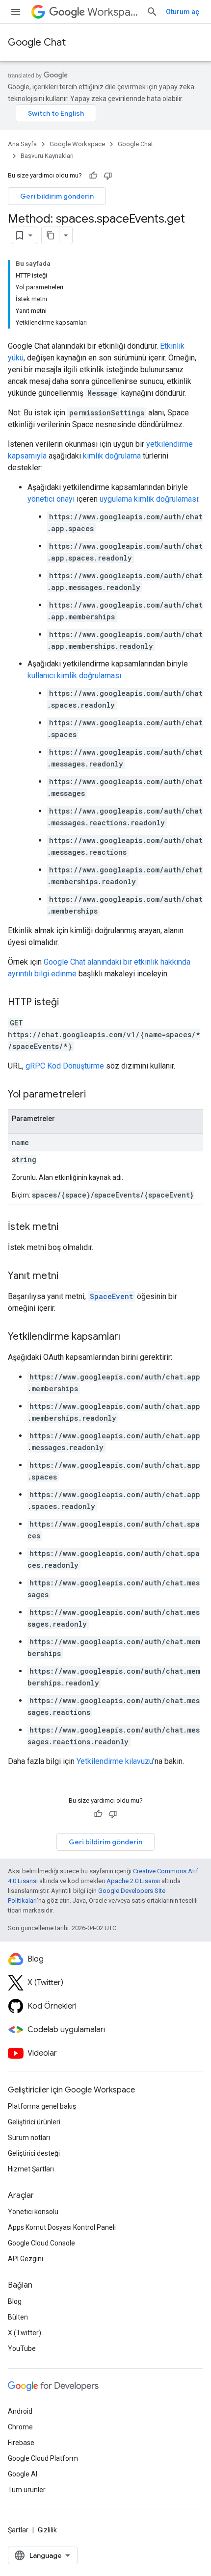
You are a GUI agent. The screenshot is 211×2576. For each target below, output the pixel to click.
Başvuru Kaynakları (47, 156)
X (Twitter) (25, 2333)
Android (20, 2411)
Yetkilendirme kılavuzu (115, 1761)
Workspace (113, 12)
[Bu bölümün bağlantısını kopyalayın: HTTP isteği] (69, 1003)
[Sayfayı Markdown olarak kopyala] (51, 235)
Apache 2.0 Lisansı (133, 1881)
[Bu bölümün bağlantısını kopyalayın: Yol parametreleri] (96, 1095)
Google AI (23, 2474)
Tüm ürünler (27, 2490)
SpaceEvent (111, 1296)
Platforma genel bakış (42, 2106)
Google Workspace (77, 144)
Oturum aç (183, 12)
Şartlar (18, 2530)
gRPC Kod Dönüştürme (65, 1066)
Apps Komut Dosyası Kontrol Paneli (62, 2227)
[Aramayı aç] (152, 12)
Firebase (21, 2443)
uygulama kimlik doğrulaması (149, 499)
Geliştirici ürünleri (34, 2122)
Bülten (18, 2317)
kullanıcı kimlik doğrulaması (74, 676)
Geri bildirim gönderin (57, 196)
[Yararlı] (93, 176)
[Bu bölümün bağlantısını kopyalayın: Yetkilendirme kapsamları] (130, 1337)
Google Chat (37, 42)
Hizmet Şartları (31, 2169)
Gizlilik (47, 2530)
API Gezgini (26, 2259)
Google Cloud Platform (43, 2458)
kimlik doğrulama (112, 456)
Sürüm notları (29, 2138)
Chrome (20, 2427)
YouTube (22, 2348)
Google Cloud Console (41, 2243)
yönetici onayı (51, 499)
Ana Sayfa (22, 144)
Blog (15, 2301)
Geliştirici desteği (34, 2153)
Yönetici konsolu (33, 2212)
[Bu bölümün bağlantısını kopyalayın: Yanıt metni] (68, 1276)
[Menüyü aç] (16, 12)
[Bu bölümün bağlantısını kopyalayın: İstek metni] (68, 1227)
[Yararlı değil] (108, 176)
